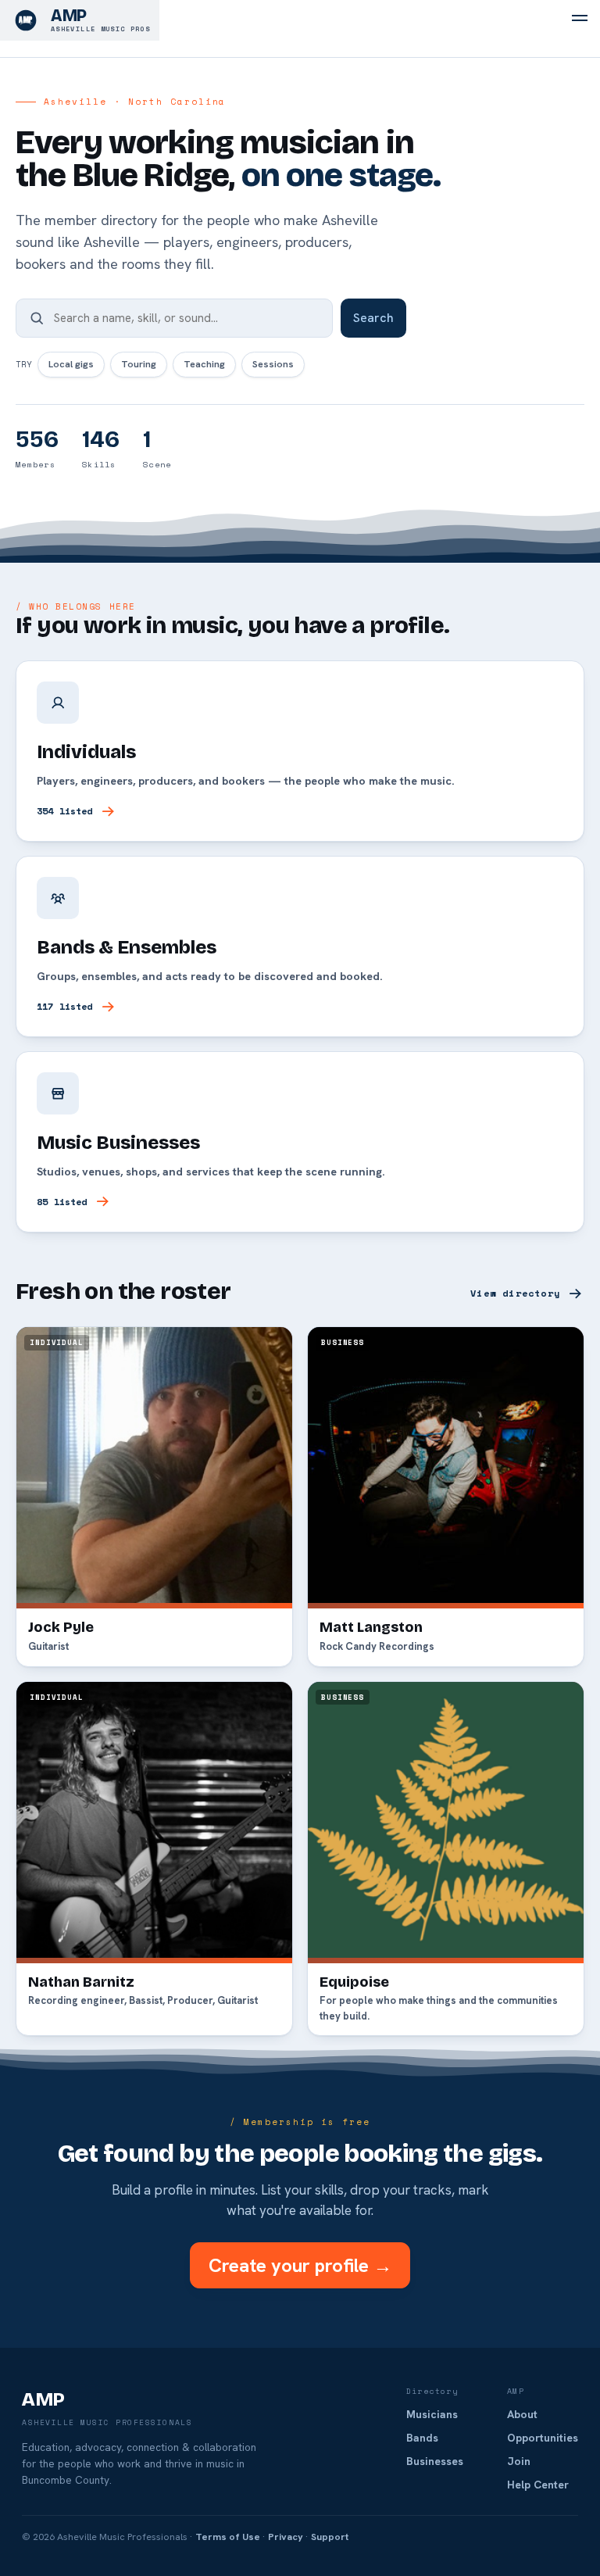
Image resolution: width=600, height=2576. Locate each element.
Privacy (286, 2537)
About (522, 2414)
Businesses (435, 2461)
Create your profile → (300, 2265)
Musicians (432, 2414)
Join (519, 2461)
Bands (422, 2438)
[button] (580, 20)
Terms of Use (228, 2537)
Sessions (273, 364)
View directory (515, 1293)
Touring (139, 364)
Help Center (538, 2485)
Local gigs (71, 364)
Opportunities (543, 2438)
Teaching (204, 364)
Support (330, 2537)
